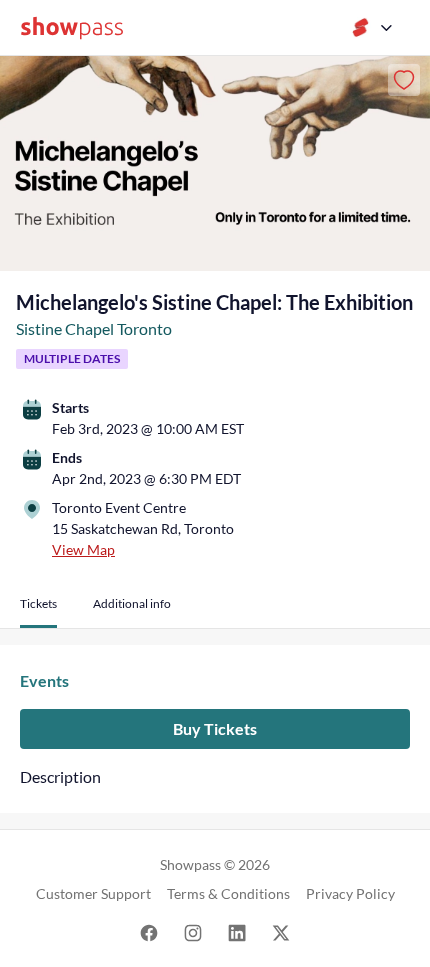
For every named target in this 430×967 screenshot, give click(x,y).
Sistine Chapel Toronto (94, 328)
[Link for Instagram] (193, 931)
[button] (38, 611)
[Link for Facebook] (149, 931)
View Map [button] (83, 549)
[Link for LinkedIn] (237, 931)
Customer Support (93, 893)
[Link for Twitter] (281, 931)
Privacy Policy (350, 893)
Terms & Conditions (228, 893)
